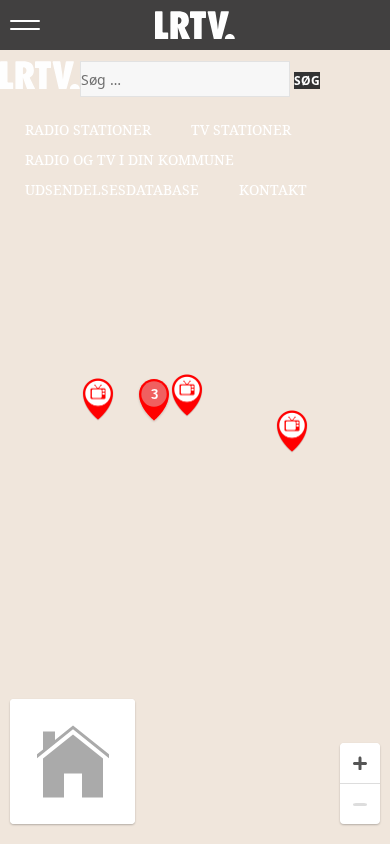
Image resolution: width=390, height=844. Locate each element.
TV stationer (241, 129)
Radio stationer (88, 129)
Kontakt (273, 189)
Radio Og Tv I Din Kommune (129, 159)
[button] (187, 395)
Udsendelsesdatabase (112, 189)
